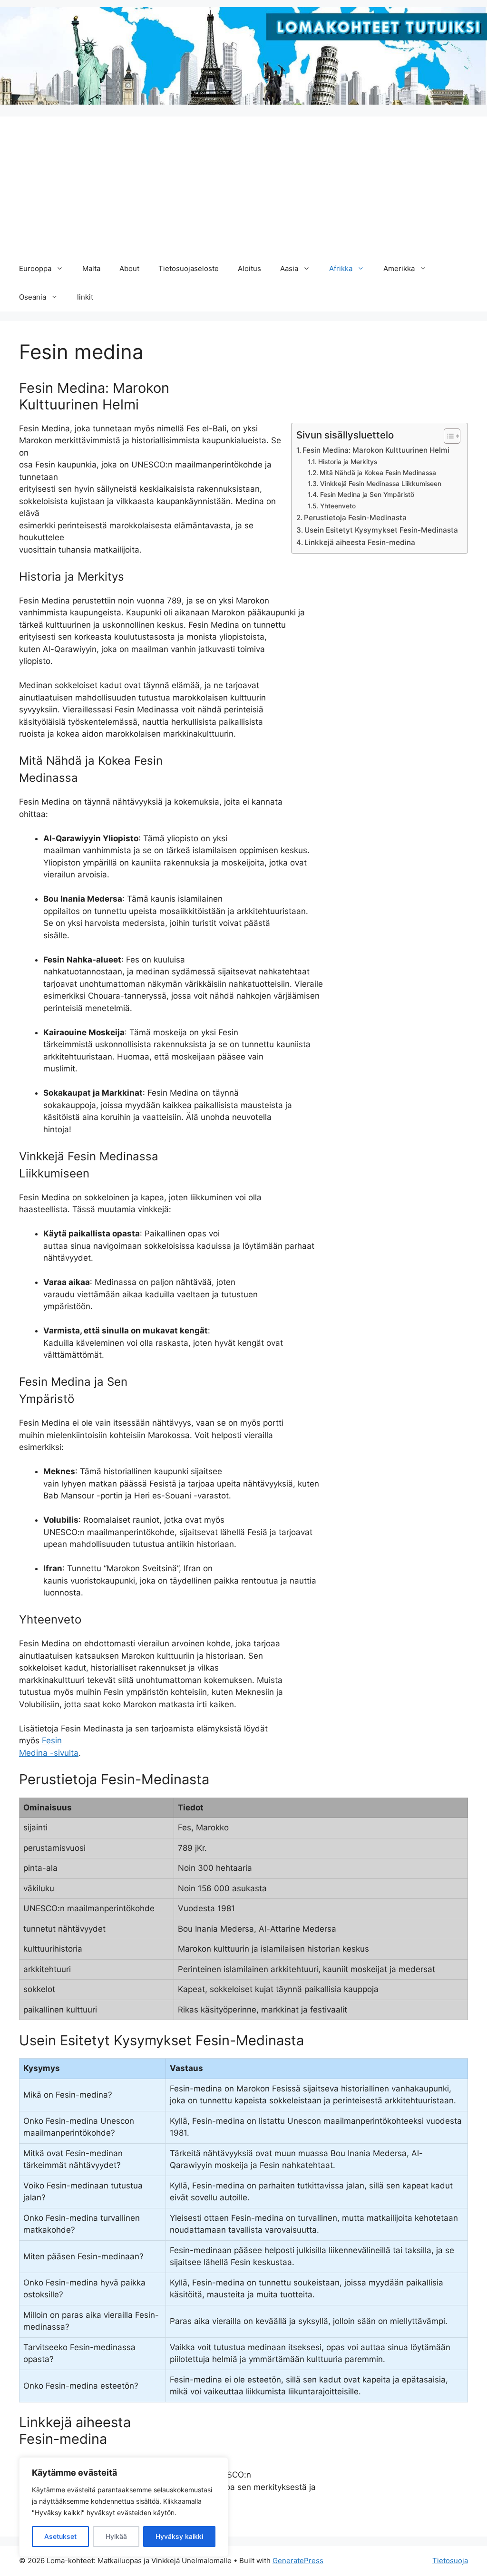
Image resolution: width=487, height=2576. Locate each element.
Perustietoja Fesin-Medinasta (355, 518)
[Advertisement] (243, 183)
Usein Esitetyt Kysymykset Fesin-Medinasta (381, 530)
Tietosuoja (450, 2561)
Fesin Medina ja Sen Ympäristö (367, 495)
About (129, 268)
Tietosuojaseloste (189, 268)
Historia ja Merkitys (348, 462)
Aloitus (249, 268)
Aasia (289, 268)
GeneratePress (298, 2561)
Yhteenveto (338, 506)
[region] (124, 2507)
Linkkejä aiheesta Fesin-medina (360, 542)
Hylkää (116, 2536)
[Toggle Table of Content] (447, 436)
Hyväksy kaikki (179, 2536)
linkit (85, 297)
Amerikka (399, 268)
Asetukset (60, 2536)
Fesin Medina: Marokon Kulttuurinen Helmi (376, 450)
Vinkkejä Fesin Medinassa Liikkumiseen (381, 484)
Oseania (33, 297)
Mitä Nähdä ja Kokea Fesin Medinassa (378, 473)
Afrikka (341, 268)
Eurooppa (35, 268)
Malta (91, 268)
